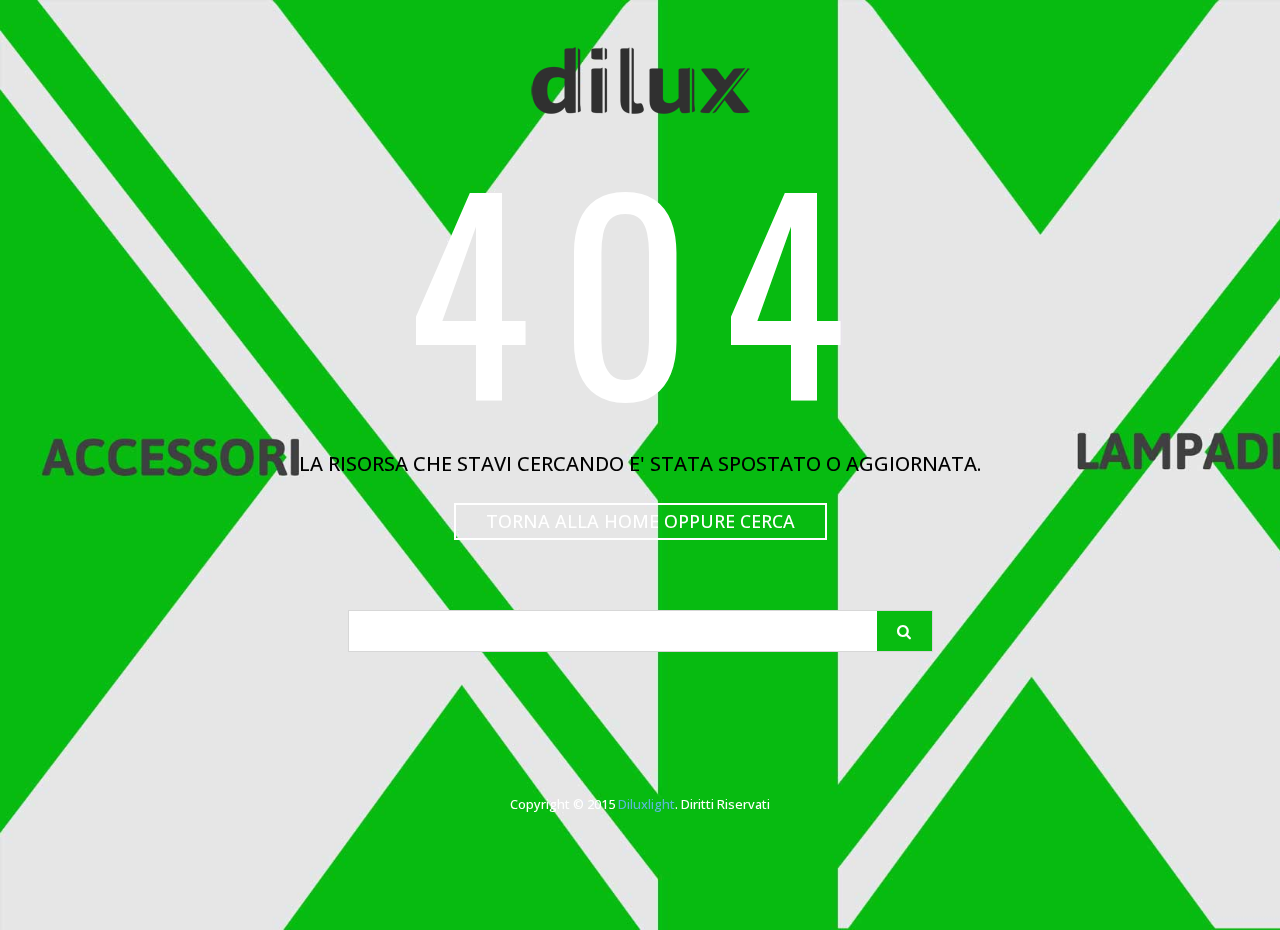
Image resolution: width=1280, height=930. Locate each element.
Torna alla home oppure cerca (640, 521)
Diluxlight (646, 804)
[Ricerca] (904, 631)
